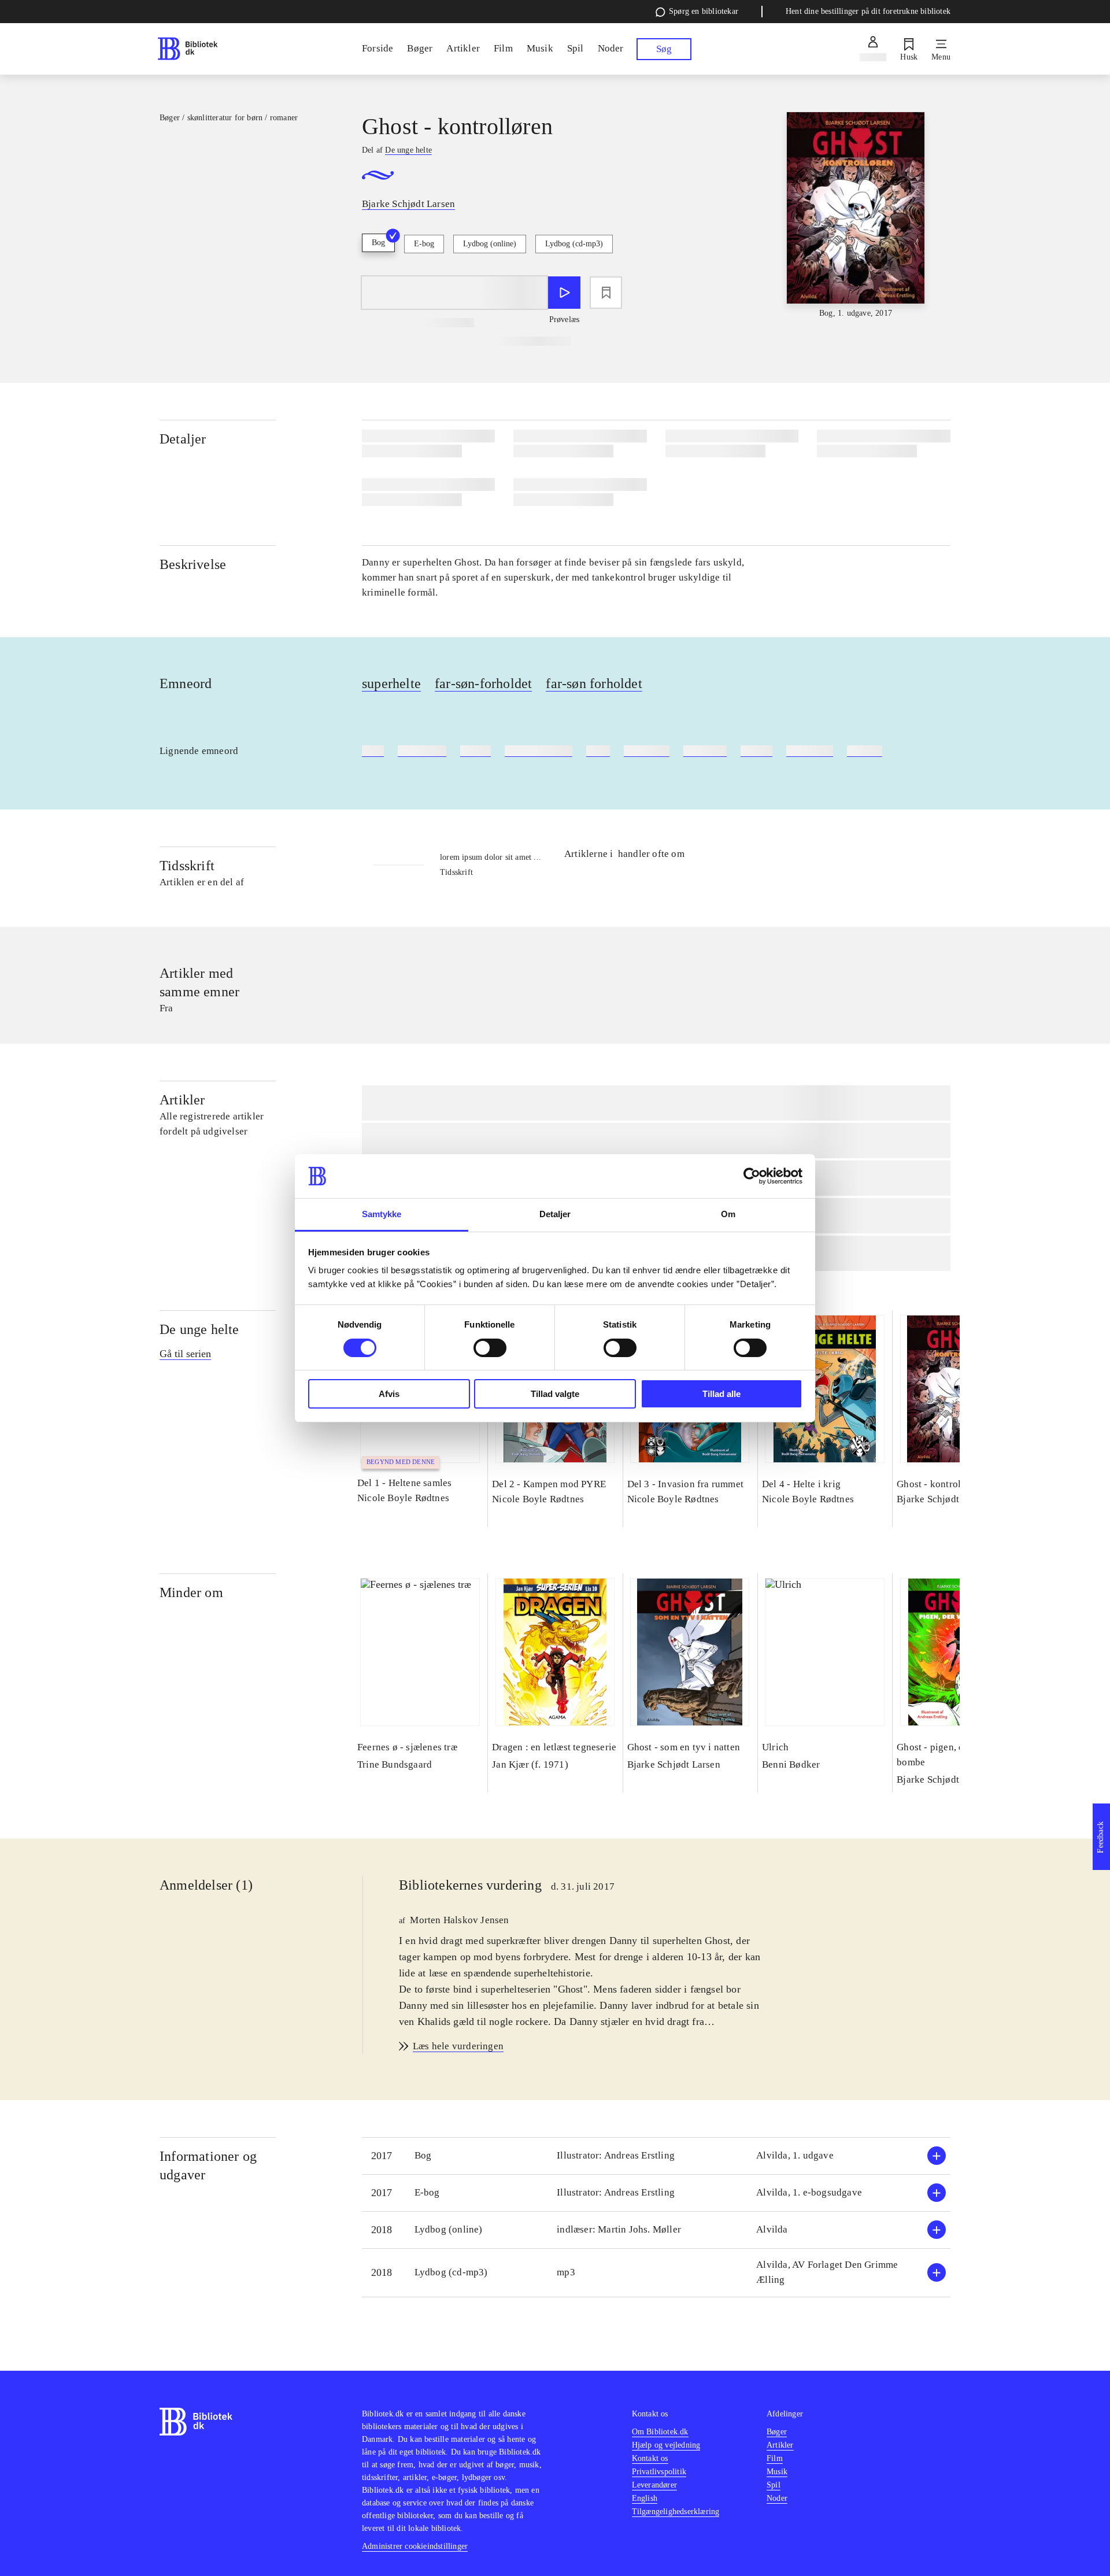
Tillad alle (721, 1394)
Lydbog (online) (490, 244)
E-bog (424, 244)
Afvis (389, 1394)
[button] (656, 2156)
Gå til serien (185, 1354)
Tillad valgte (555, 1394)
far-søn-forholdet (483, 683)
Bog (378, 243)
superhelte (391, 683)
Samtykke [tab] (382, 1214)
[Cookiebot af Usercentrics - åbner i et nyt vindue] (752, 1176)
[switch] (490, 1348)
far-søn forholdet (594, 683)
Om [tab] (728, 1214)
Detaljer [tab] (555, 1214)
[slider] (856, 216)
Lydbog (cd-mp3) (574, 244)
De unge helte (199, 1329)
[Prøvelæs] (564, 293)
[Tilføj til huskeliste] (606, 293)
